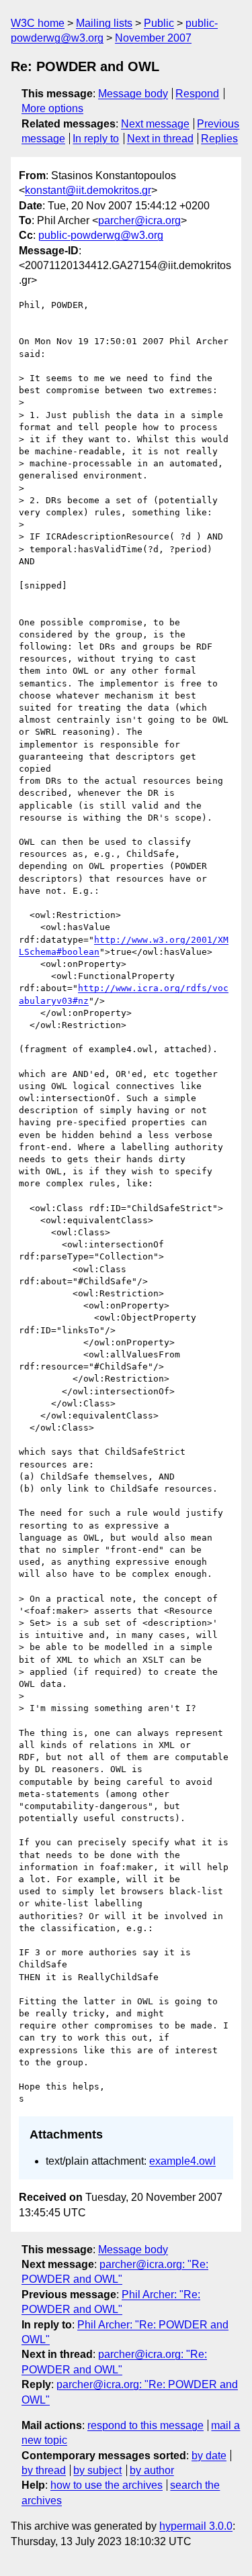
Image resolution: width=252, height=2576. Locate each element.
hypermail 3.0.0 (196, 2526)
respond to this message (145, 2425)
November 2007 (153, 38)
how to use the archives (107, 2485)
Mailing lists (104, 23)
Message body (133, 94)
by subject (97, 2470)
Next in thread (160, 139)
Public (159, 23)
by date (209, 2456)
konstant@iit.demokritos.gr (88, 190)
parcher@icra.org (139, 220)
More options (52, 108)
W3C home (38, 23)
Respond (197, 94)
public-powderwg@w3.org (101, 235)
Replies (219, 139)
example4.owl (182, 2161)
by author (152, 2470)
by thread (44, 2470)
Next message (155, 124)
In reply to (96, 139)
